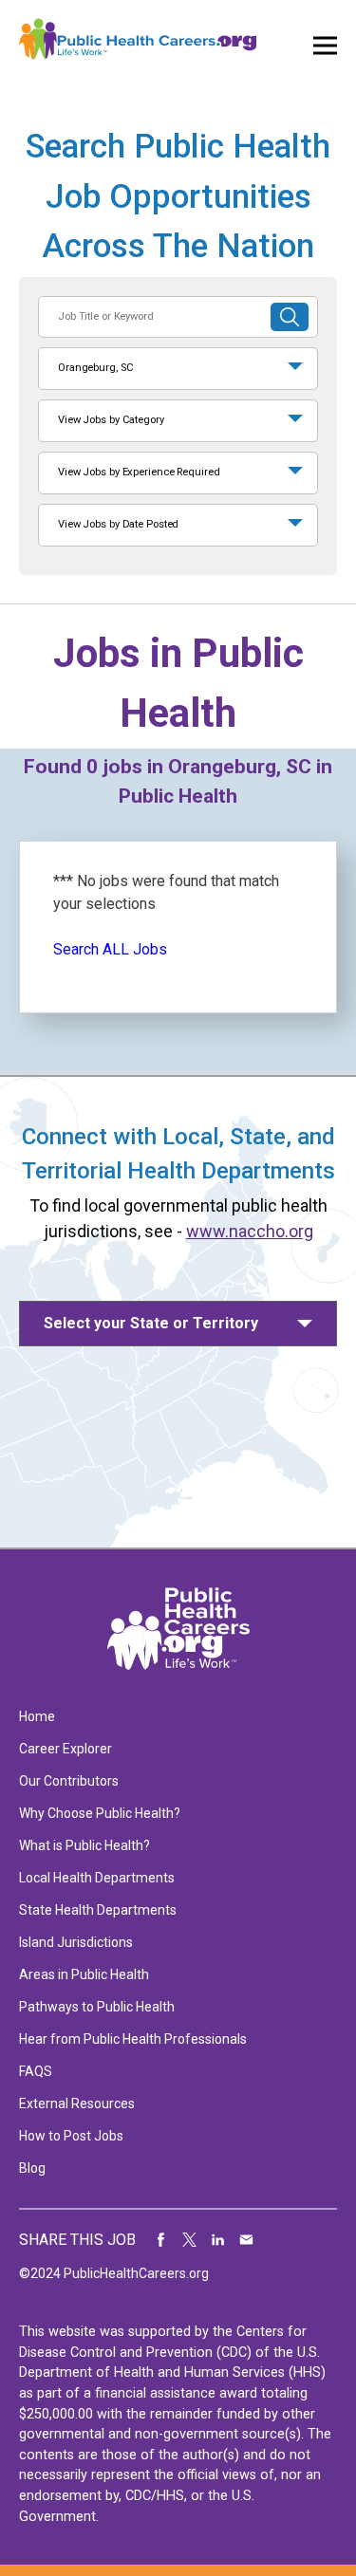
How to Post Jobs (71, 2136)
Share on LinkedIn (218, 2240)
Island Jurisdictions (76, 1942)
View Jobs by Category (111, 420)
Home (37, 1716)
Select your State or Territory (151, 1323)
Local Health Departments (97, 1878)
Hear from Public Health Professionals (133, 2039)
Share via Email (247, 2240)
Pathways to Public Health (97, 2007)
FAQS (36, 2071)
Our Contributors (69, 1781)
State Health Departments (98, 1910)
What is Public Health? (84, 1845)
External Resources (77, 2103)
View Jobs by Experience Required (139, 472)
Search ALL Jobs (110, 949)
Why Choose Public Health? (100, 1813)
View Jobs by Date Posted (118, 524)
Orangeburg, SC (95, 368)
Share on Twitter (190, 2240)
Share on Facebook (161, 2240)
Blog (32, 2168)
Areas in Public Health (84, 1974)
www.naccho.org (250, 1231)
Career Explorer (66, 1749)
